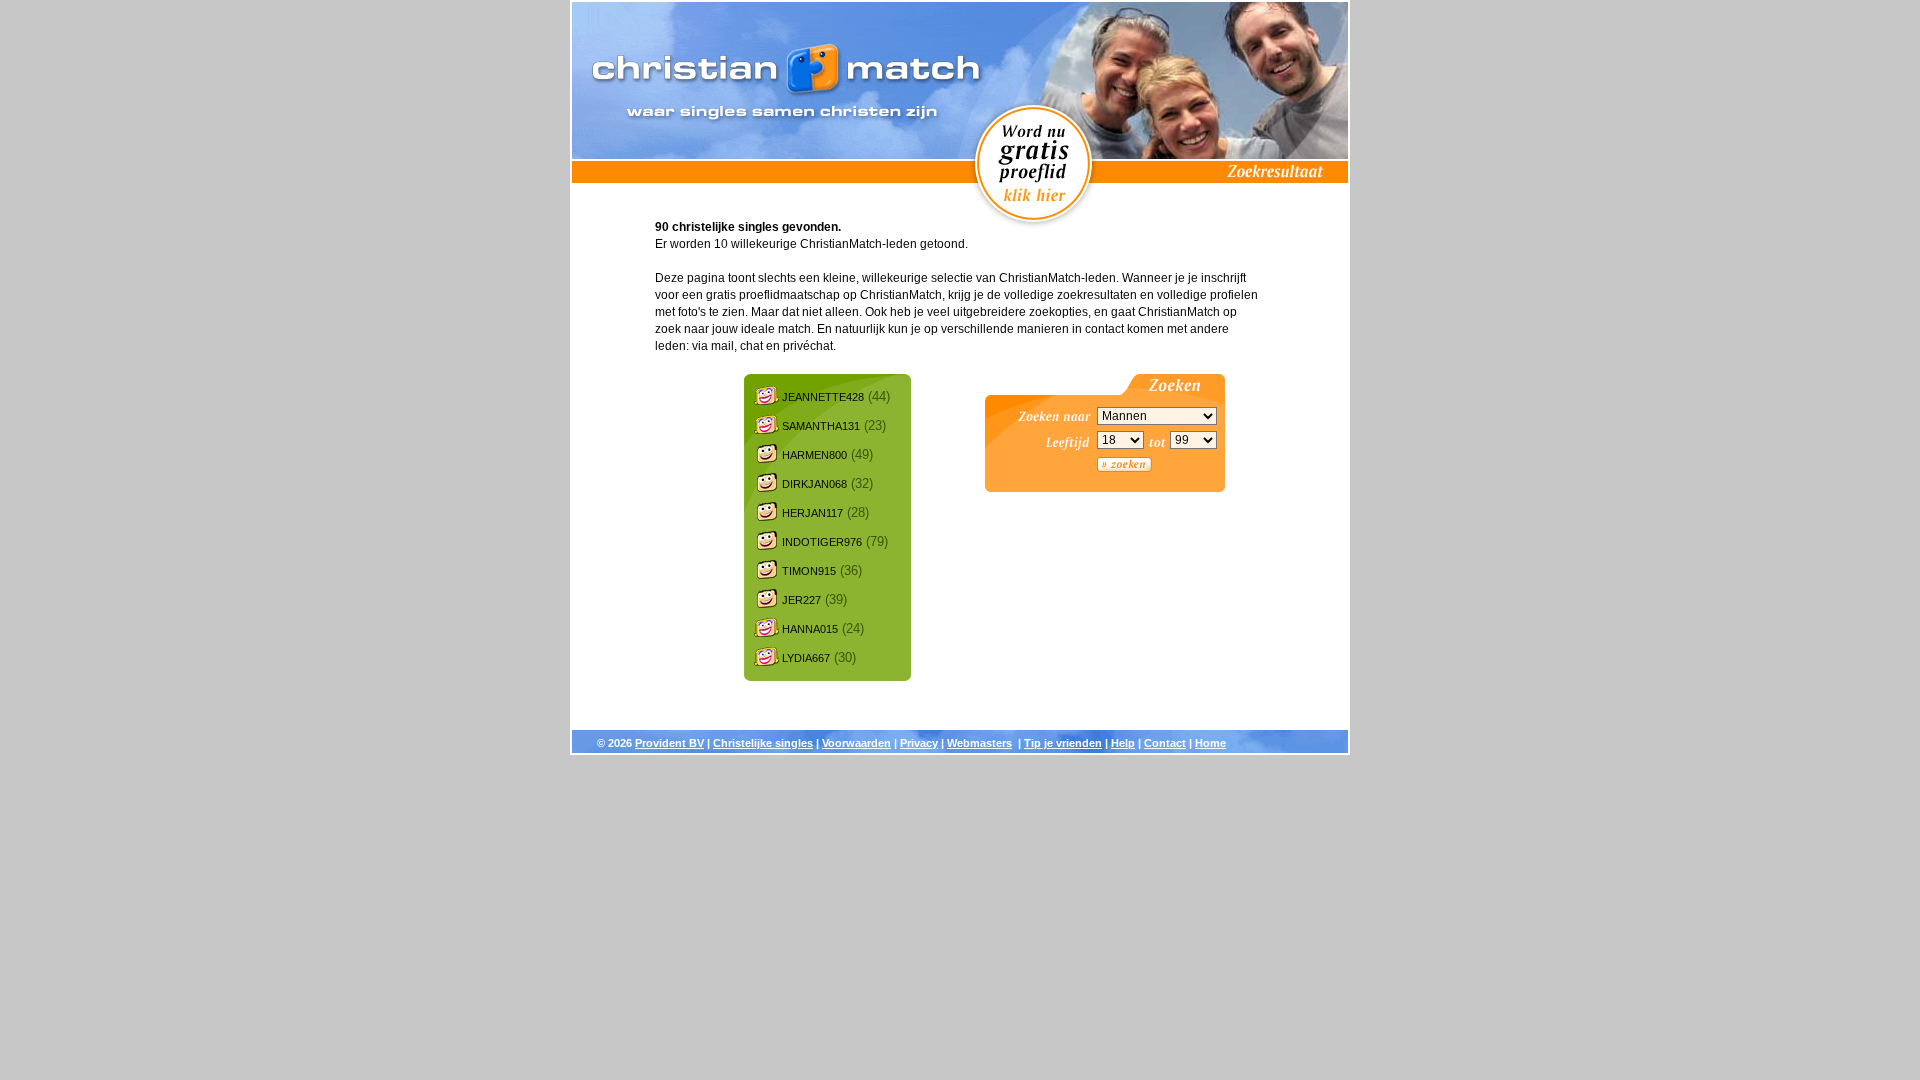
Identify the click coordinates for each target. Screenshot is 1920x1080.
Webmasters (979, 743)
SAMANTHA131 (821, 426)
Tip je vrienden (1063, 743)
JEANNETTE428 (823, 397)
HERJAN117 (812, 513)
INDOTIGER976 (822, 542)
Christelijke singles (763, 743)
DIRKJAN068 (814, 484)
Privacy (919, 743)
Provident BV (669, 743)
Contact (1165, 743)
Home (1210, 743)
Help (1123, 743)
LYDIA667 (806, 658)
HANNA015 (810, 629)
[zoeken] (1124, 464)
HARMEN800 (814, 455)
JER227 (801, 600)
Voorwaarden (856, 743)
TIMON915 (809, 571)
